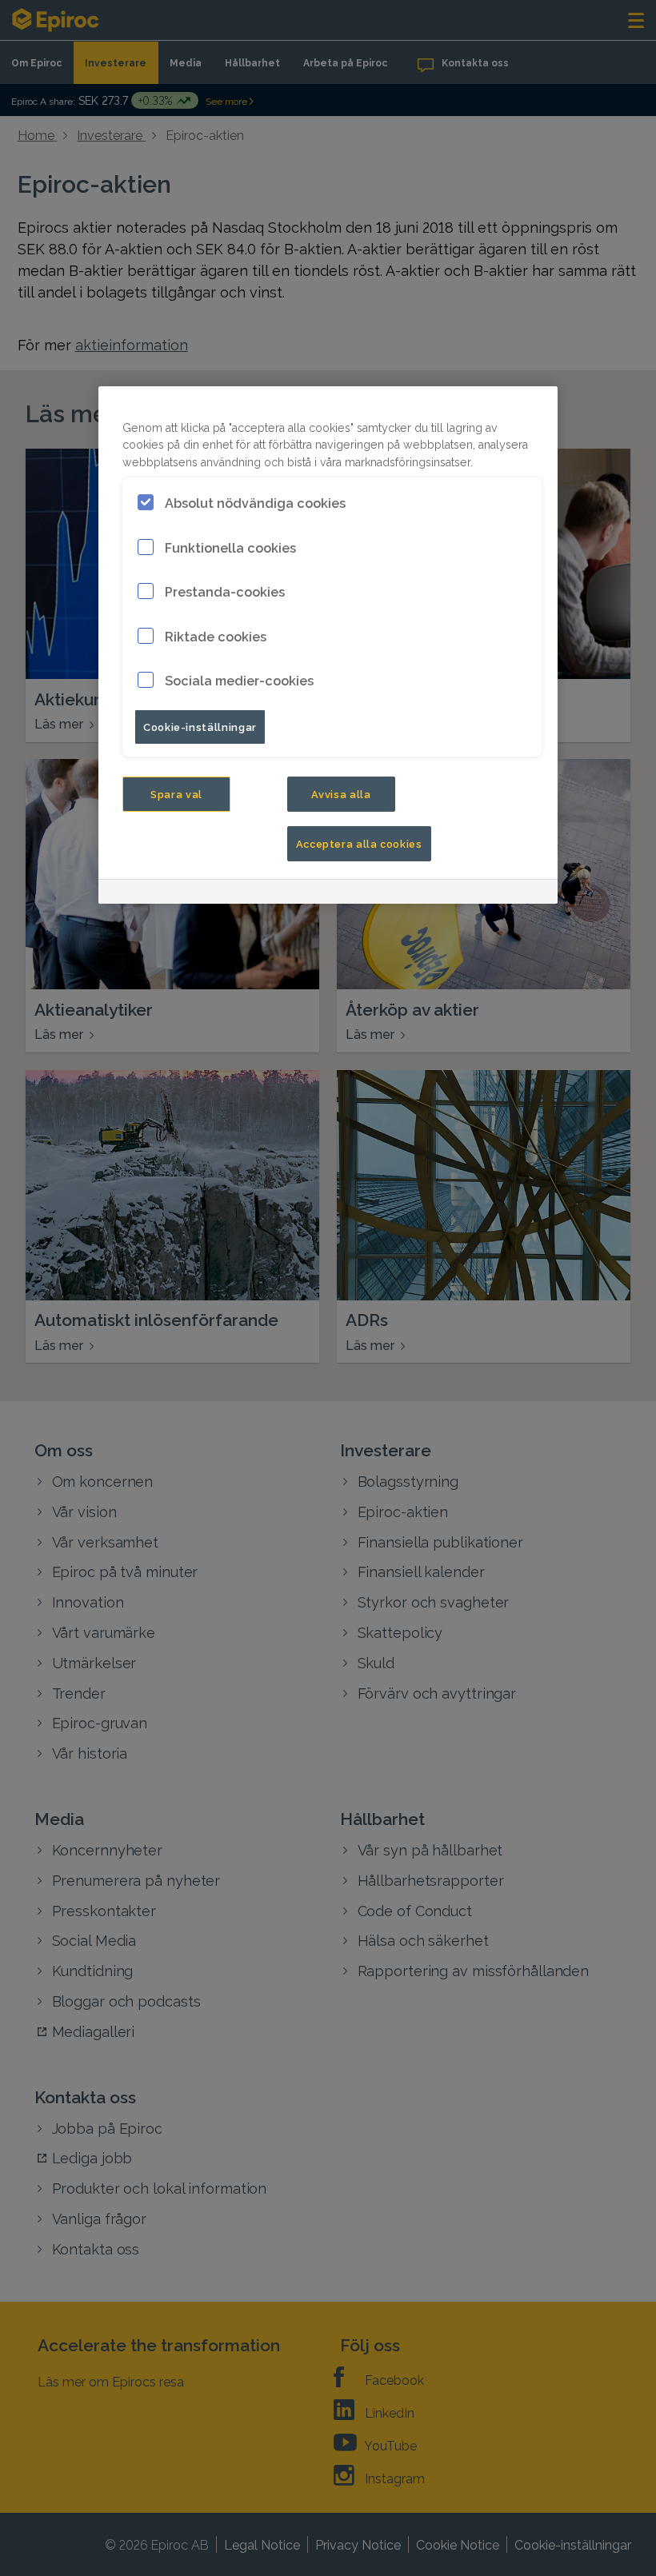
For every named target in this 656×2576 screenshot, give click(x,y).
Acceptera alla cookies (359, 843)
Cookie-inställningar (200, 726)
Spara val (176, 793)
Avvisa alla (341, 793)
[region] (328, 645)
